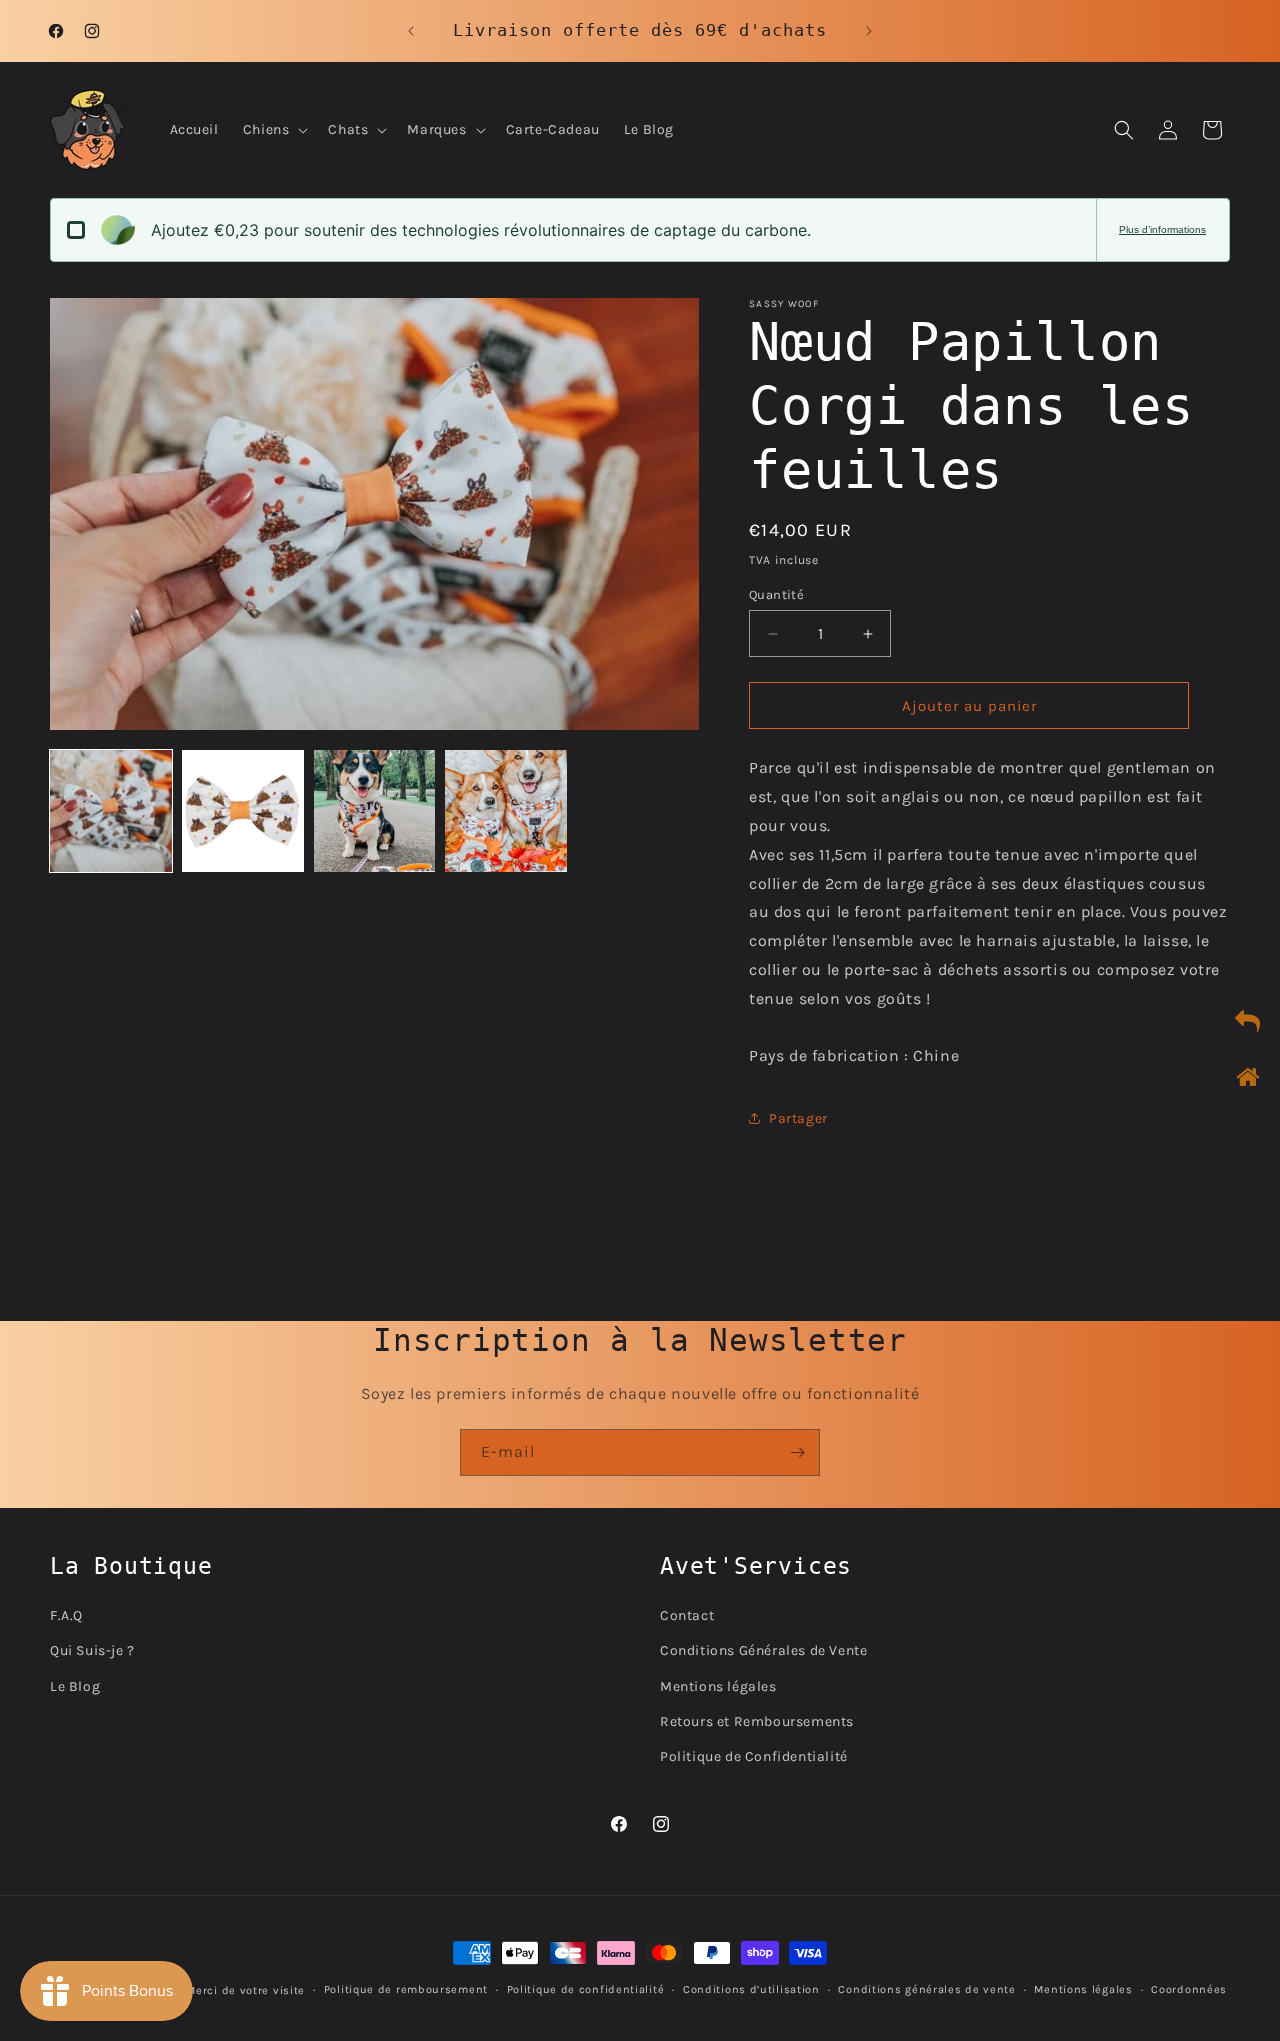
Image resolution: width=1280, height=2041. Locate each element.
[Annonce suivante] (869, 31)
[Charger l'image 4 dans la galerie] (506, 811)
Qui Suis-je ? (92, 1650)
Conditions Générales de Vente (763, 1650)
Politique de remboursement (406, 1989)
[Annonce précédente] (411, 31)
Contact (687, 1614)
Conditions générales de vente (926, 1989)
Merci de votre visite (245, 1990)
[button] (274, 130)
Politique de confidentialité (586, 1989)
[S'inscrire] (797, 1452)
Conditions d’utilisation (751, 1989)
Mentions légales (718, 1685)
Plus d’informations (1162, 229)
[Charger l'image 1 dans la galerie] (111, 811)
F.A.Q (66, 1614)
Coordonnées (1189, 1989)
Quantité (776, 594)
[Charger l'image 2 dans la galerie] (243, 811)
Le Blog (75, 1685)
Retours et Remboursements (757, 1720)
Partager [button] (798, 1118)
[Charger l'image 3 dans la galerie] (375, 811)
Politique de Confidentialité (754, 1755)
